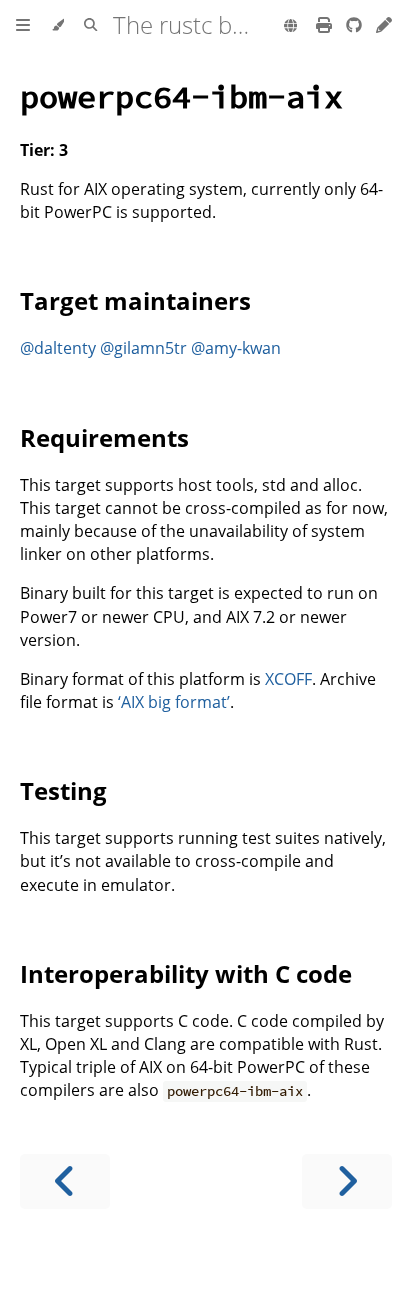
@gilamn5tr (143, 348)
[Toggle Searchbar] (90, 26)
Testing (63, 790)
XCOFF (288, 679)
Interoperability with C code (186, 973)
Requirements (104, 437)
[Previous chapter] (65, 1181)
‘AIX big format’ (174, 702)
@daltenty (58, 348)
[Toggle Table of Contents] (23, 26)
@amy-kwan (236, 348)
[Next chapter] (347, 1181)
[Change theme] (57, 26)
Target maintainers (135, 300)
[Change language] (290, 27)
